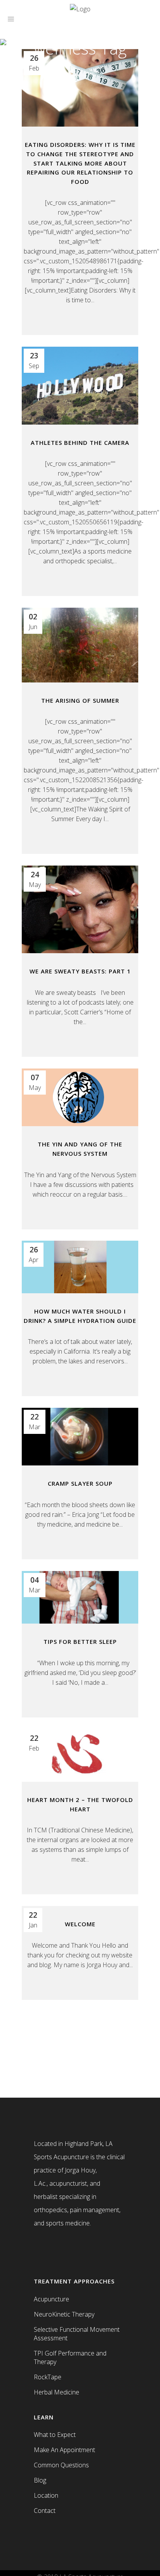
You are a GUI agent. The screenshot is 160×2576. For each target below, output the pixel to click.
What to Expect (55, 2435)
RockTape (48, 2377)
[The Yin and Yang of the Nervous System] (80, 1097)
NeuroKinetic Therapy (64, 2314)
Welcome (80, 1924)
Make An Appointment (64, 2450)
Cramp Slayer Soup (80, 1483)
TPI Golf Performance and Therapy (70, 2357)
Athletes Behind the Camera (80, 443)
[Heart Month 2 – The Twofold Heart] (80, 1755)
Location (46, 2495)
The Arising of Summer (80, 700)
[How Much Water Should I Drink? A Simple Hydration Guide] (80, 1267)
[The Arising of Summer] (80, 645)
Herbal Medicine (57, 2392)
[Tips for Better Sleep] (80, 1597)
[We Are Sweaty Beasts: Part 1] (80, 909)
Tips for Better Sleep (80, 1642)
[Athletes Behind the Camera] (80, 386)
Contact (45, 2511)
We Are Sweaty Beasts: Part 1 (80, 971)
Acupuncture (51, 2299)
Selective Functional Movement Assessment (77, 2334)
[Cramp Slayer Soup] (80, 1437)
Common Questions (61, 2465)
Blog (40, 2480)
